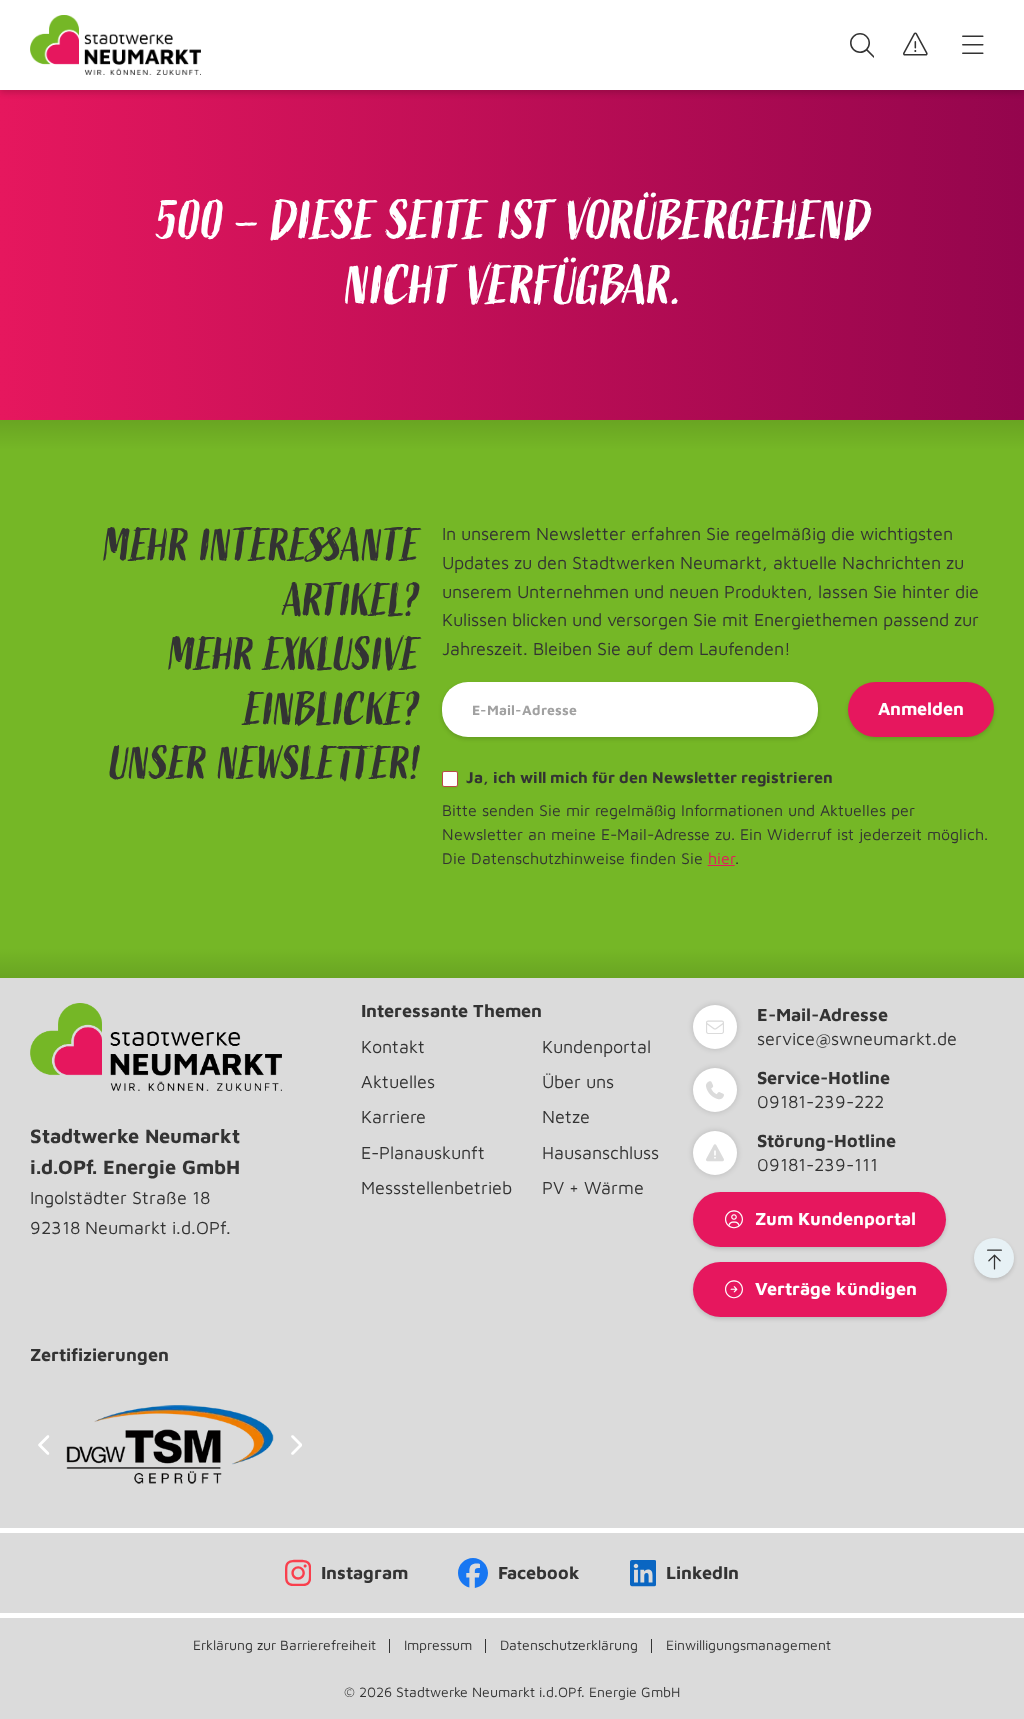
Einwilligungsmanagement (748, 1645)
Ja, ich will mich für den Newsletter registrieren (647, 777)
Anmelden (921, 708)
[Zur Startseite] (115, 45)
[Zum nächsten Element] (296, 1444)
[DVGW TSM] (170, 1444)
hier (721, 858)
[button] (994, 1258)
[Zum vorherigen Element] (43, 1444)
